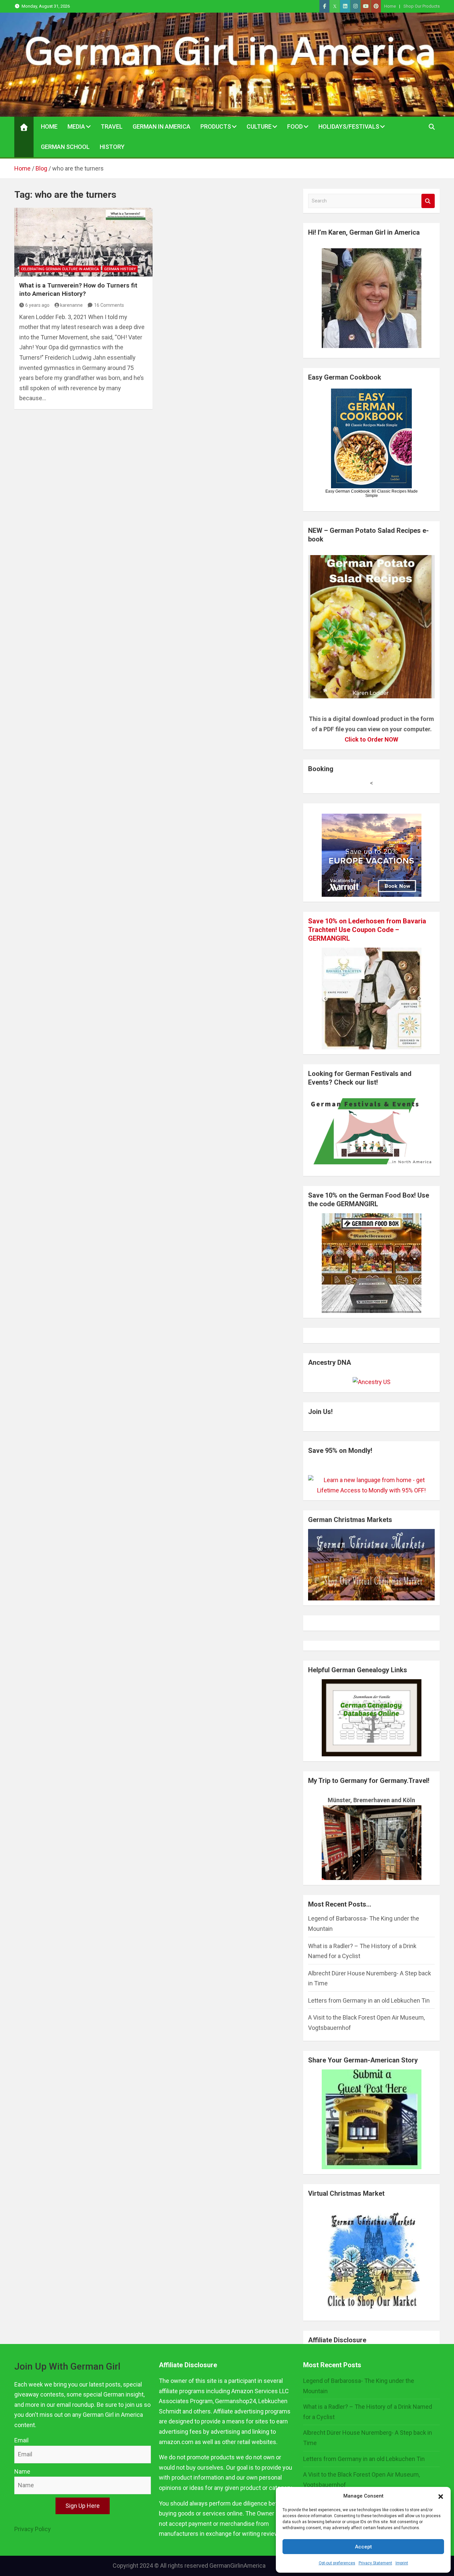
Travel (112, 126)
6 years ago (37, 305)
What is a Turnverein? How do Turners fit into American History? (78, 290)
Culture (259, 126)
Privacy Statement (375, 2563)
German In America (162, 126)
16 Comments (109, 305)
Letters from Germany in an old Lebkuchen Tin (369, 2000)
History (112, 147)
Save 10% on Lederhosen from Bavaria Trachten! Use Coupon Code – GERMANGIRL (367, 930)
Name (22, 2471)
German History (120, 269)
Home (390, 6)
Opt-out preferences (337, 2563)
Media (76, 126)
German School (65, 147)
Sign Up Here (83, 2506)
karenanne (71, 305)
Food (295, 126)
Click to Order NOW (371, 739)
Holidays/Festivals (349, 126)
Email (21, 2440)
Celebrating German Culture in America (60, 269)
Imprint (402, 2563)
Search (428, 201)
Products (216, 126)
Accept (363, 2547)
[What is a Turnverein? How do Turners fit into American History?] (83, 242)
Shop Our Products (422, 6)
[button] (441, 2496)
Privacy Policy (33, 2529)
